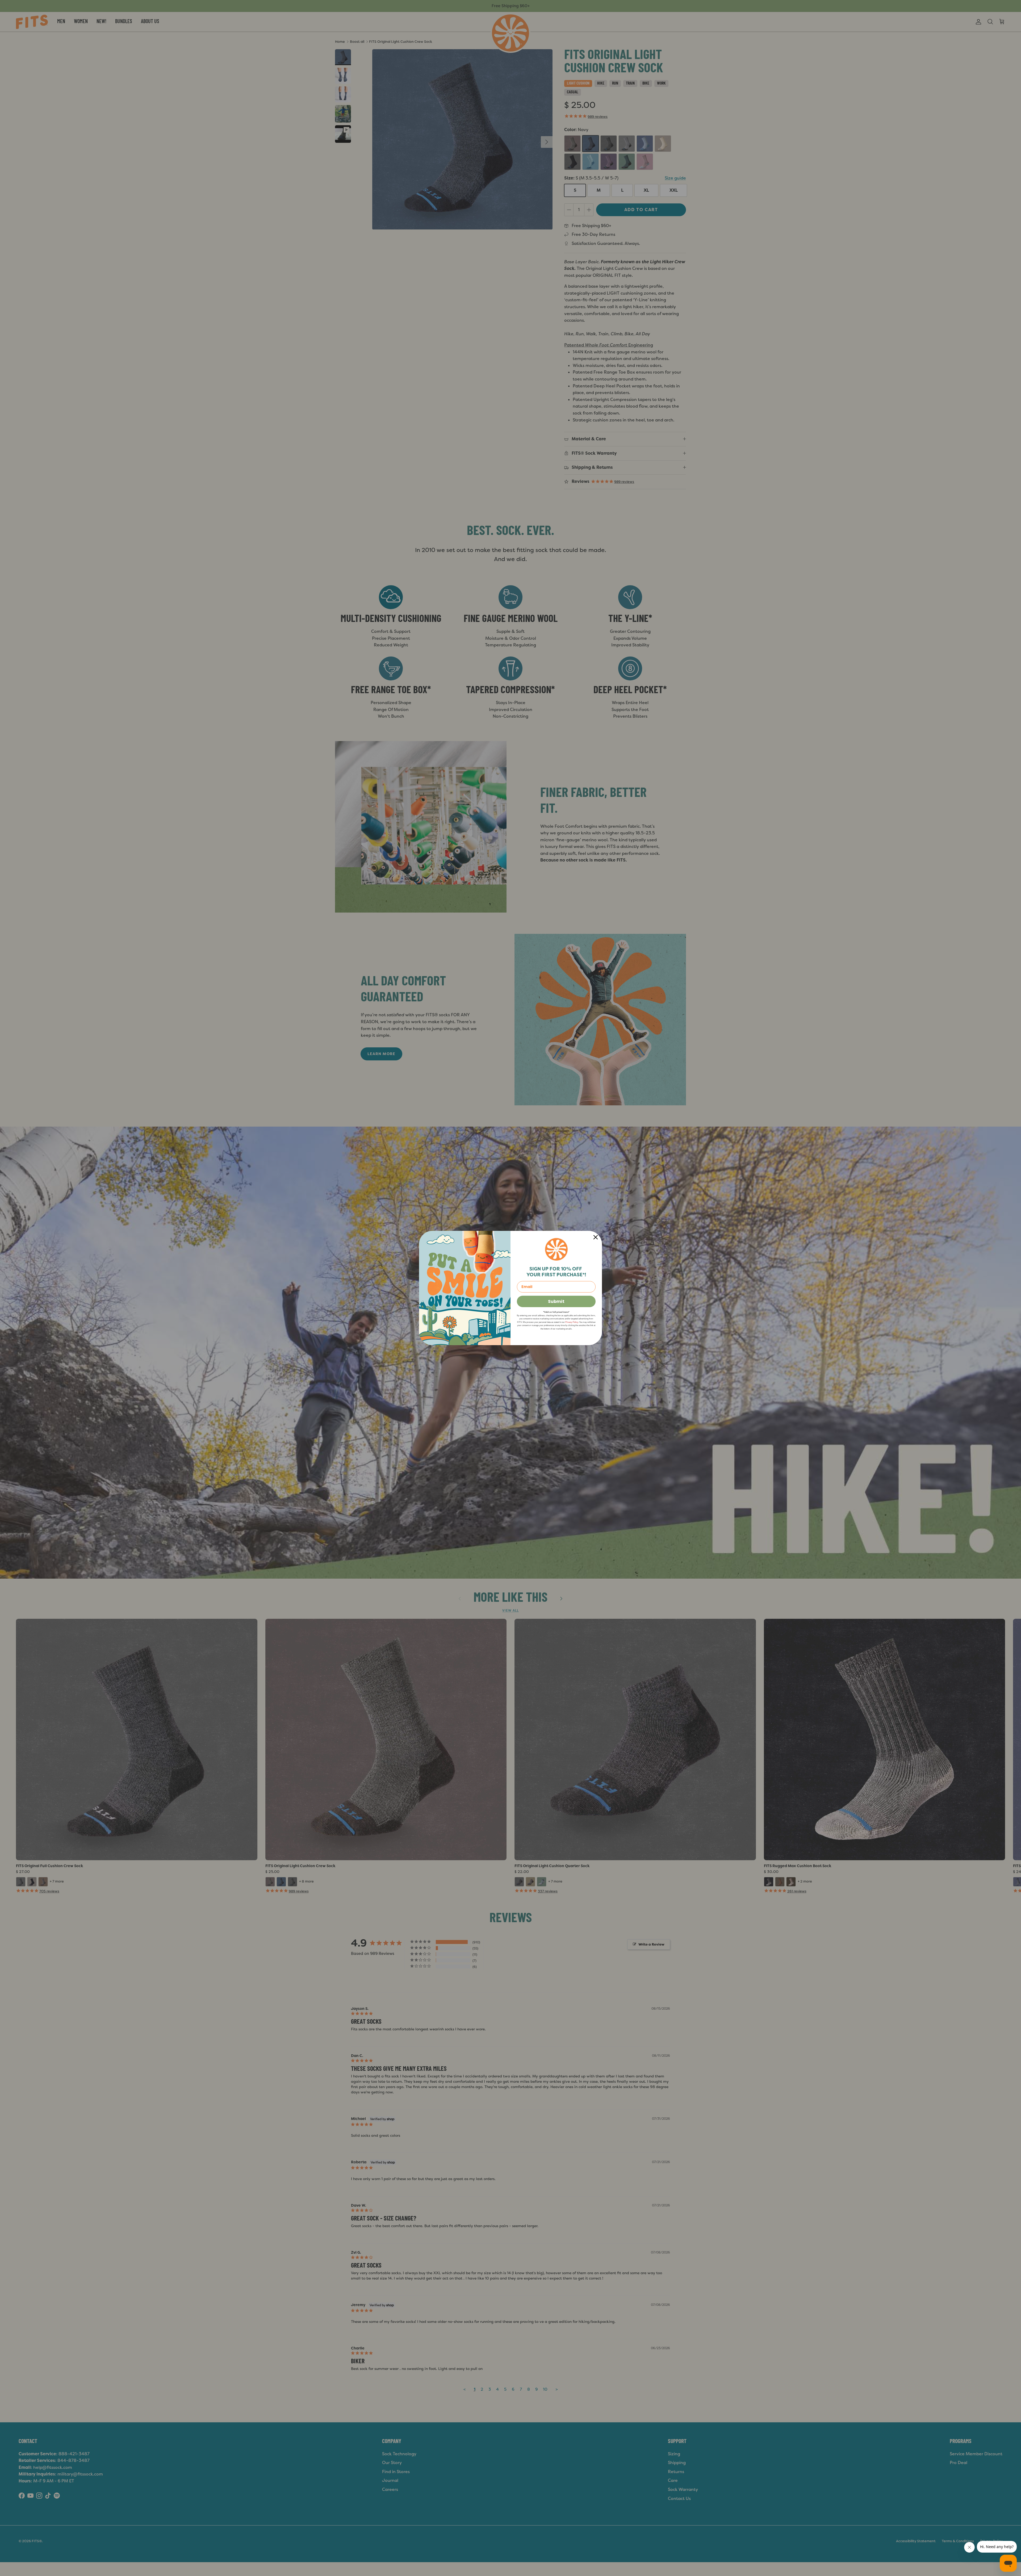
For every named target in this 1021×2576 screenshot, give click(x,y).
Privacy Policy (572, 1322)
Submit (556, 1301)
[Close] (596, 1237)
